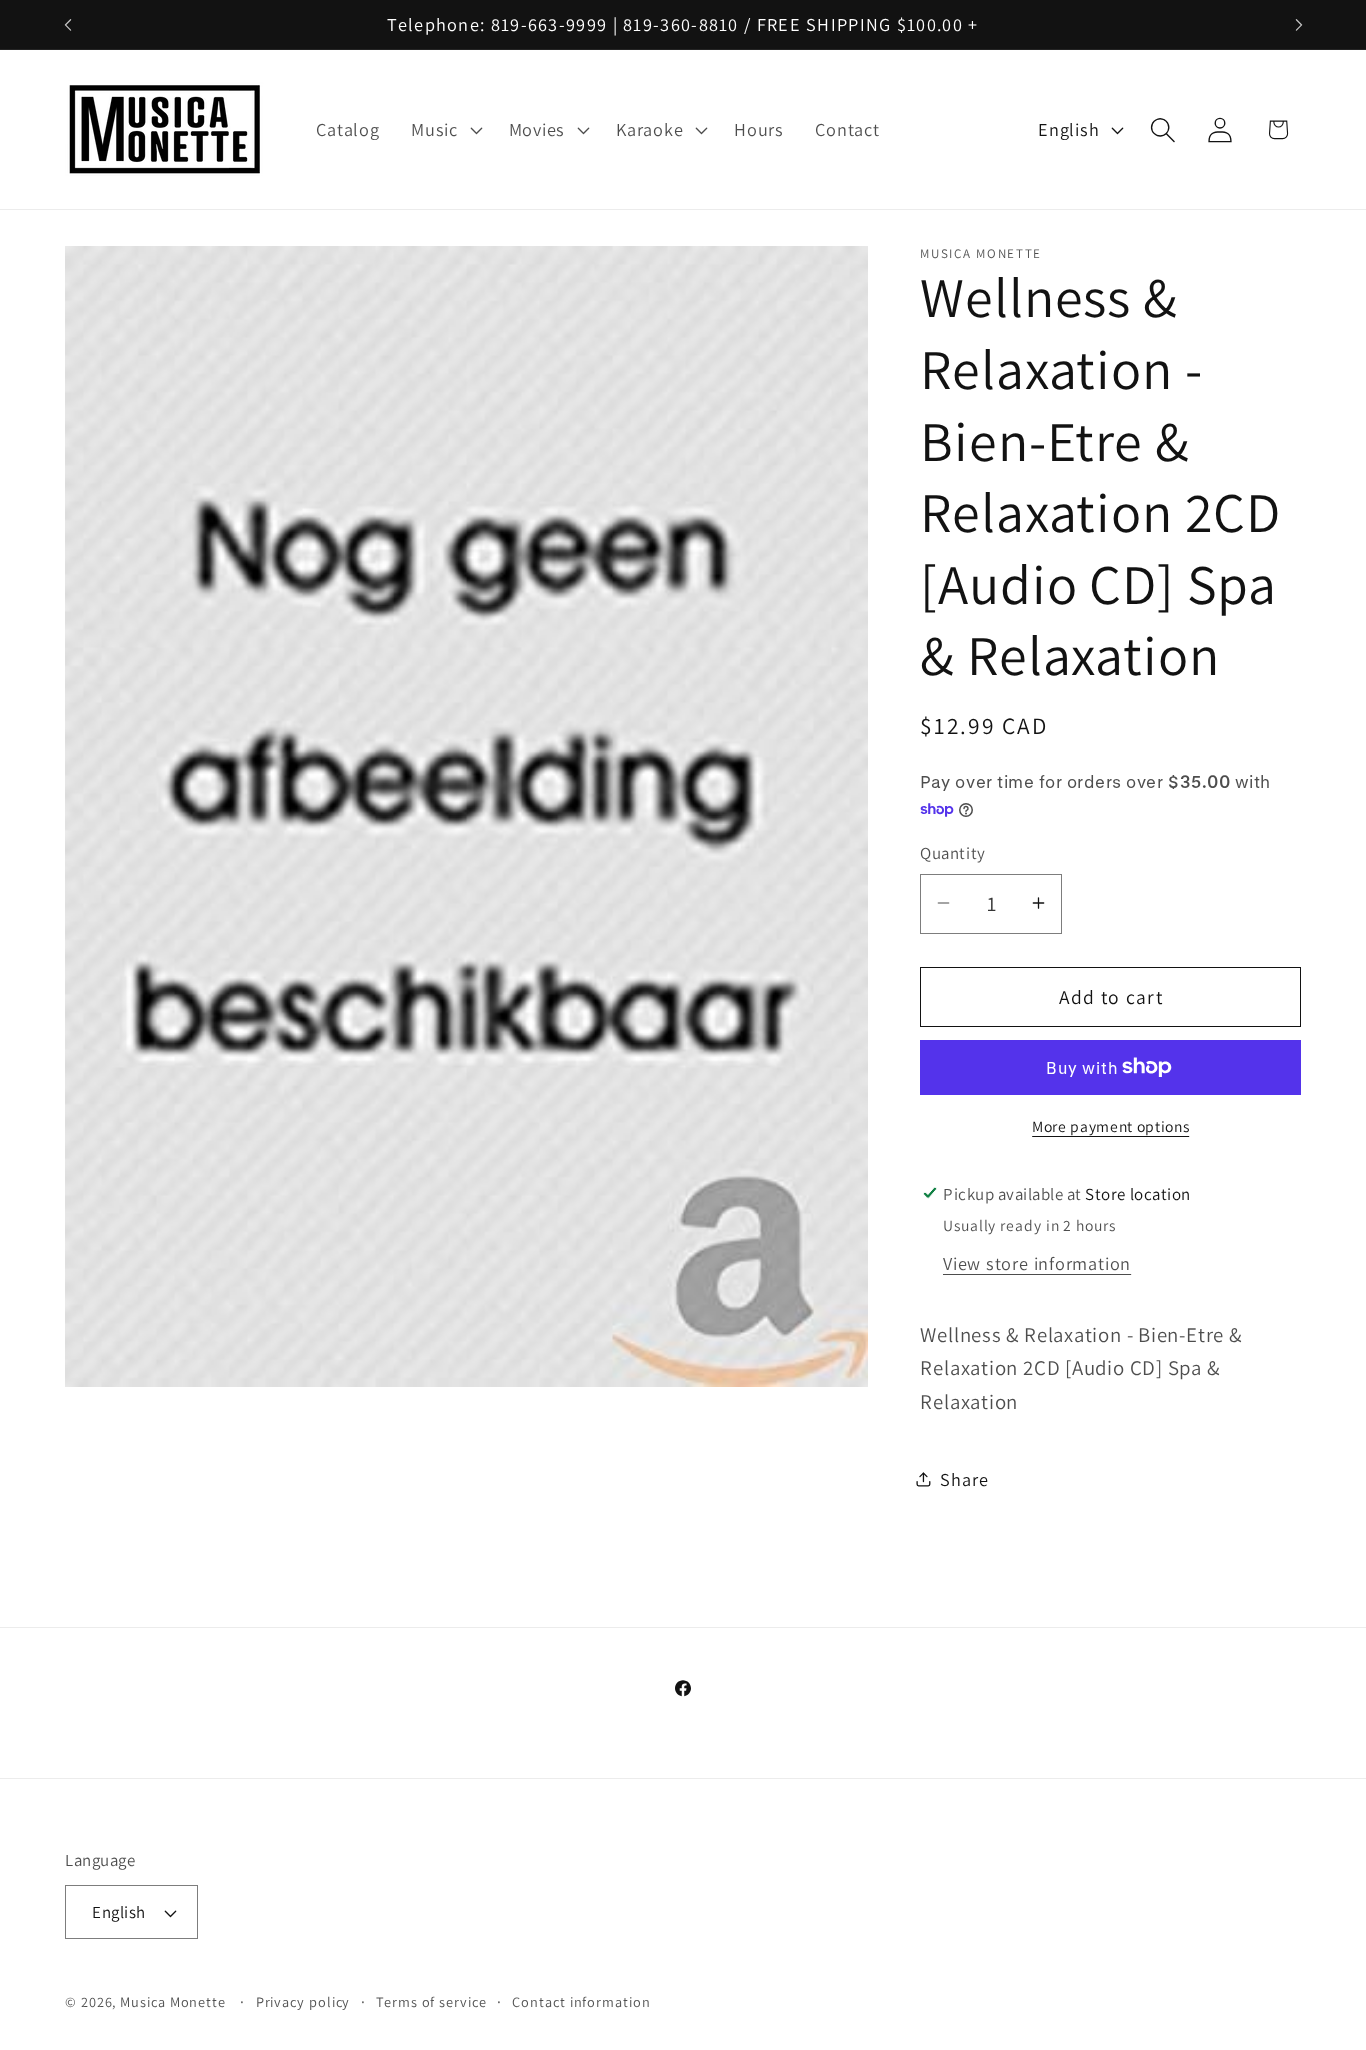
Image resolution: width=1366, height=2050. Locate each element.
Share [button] (964, 1478)
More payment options (1110, 1125)
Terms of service (431, 2001)
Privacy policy (303, 2001)
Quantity (952, 853)
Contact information (581, 2001)
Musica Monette (173, 2001)
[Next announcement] (1299, 24)
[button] (444, 130)
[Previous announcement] (68, 24)
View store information (1037, 1262)
